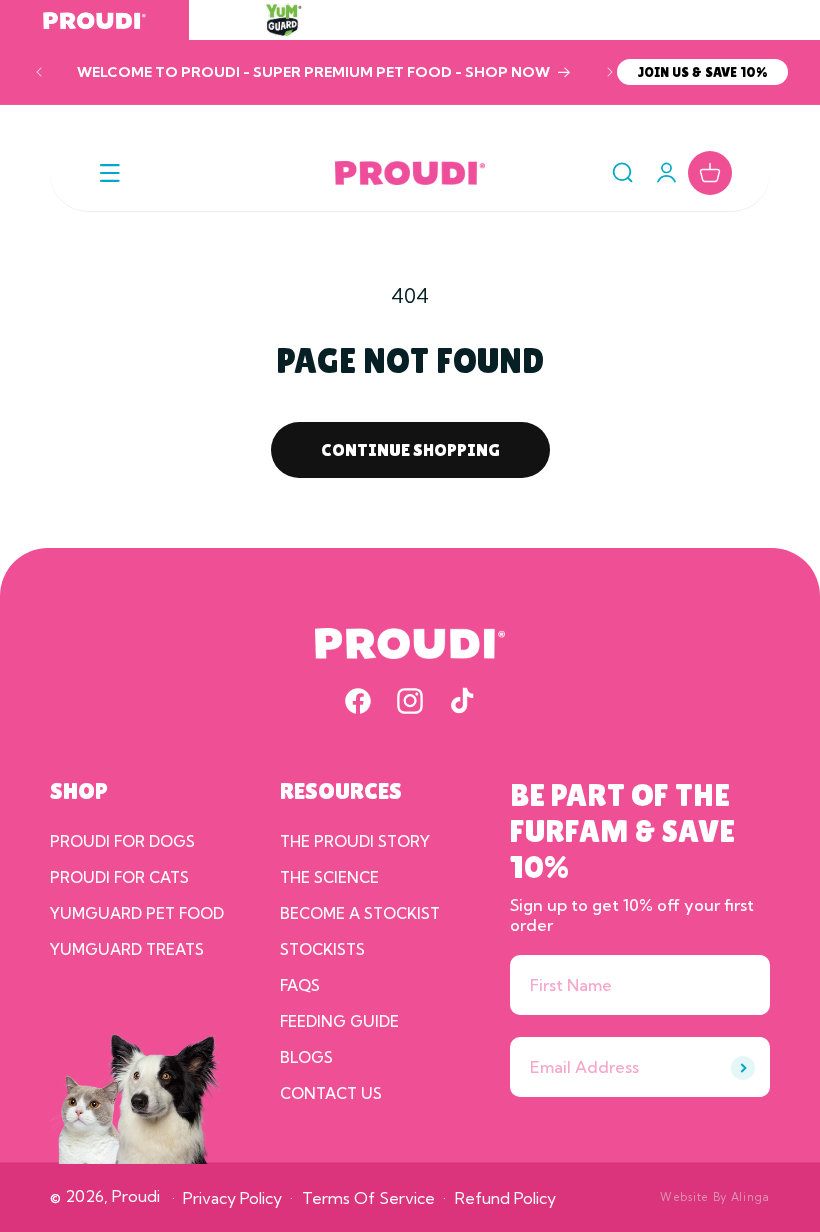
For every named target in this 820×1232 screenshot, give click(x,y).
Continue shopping (410, 449)
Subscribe (743, 1068)
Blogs (306, 1057)
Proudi (136, 1196)
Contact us (331, 1093)
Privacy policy (232, 1198)
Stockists (322, 949)
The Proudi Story (355, 841)
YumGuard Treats (127, 949)
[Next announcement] (610, 72)
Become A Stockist (360, 913)
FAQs (300, 985)
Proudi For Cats (119, 877)
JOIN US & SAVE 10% (702, 72)
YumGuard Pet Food (137, 913)
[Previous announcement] (39, 72)
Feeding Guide (339, 1021)
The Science (329, 877)
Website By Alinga (715, 1197)
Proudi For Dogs (122, 841)
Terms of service (368, 1198)
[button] (110, 173)
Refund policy (505, 1198)
